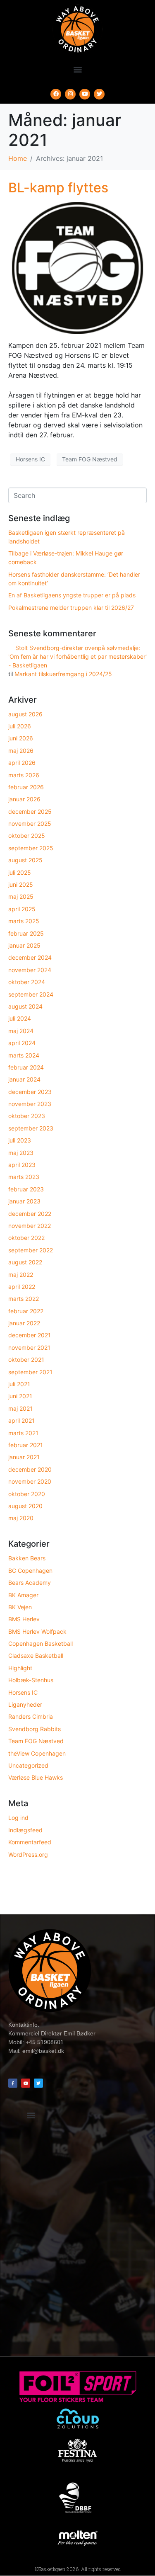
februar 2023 (26, 1189)
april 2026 (22, 763)
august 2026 (25, 714)
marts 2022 (24, 1299)
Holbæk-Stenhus (31, 1680)
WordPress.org (28, 1854)
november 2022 (30, 1226)
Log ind (18, 1818)
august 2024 (25, 1006)
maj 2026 (21, 751)
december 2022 (30, 1214)
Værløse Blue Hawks (36, 1777)
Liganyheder (25, 1704)
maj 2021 (20, 1408)
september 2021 (30, 1372)
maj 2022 (21, 1275)
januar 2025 (24, 945)
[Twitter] (99, 94)
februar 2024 (26, 1067)
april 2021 (21, 1420)
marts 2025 (24, 921)
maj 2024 (21, 1031)
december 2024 (30, 957)
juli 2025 (20, 872)
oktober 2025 (27, 836)
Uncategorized (28, 1765)
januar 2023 (24, 1201)
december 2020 (30, 1469)
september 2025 (31, 848)
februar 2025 (26, 933)
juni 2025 (21, 884)
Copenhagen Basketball (41, 1643)
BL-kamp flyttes (58, 188)
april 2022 (22, 1287)
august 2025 (25, 860)
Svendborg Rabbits (35, 1729)
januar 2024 (24, 1079)
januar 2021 (24, 1457)
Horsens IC (30, 459)
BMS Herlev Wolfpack (37, 1631)
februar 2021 (26, 1445)
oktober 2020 (27, 1494)
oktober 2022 (26, 1238)
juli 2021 (19, 1384)
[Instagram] (70, 94)
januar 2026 (24, 799)
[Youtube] (85, 94)
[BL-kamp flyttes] (77, 267)
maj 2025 (21, 896)
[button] (77, 69)
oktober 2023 (27, 1116)
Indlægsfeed (25, 1830)
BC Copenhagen (30, 1571)
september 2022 (31, 1250)
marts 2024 (24, 1055)
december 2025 (30, 811)
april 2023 (22, 1165)
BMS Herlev (24, 1619)
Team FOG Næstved (90, 459)
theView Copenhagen (37, 1753)
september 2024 (31, 994)
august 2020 (25, 1506)
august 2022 (25, 1262)
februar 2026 (26, 787)
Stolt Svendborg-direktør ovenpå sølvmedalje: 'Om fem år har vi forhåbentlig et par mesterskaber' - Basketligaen (77, 656)
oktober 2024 (27, 982)
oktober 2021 (26, 1360)
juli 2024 (20, 1018)
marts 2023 (24, 1177)
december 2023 (30, 1092)
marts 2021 (23, 1433)
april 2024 (22, 1043)
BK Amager (23, 1595)
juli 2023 (20, 1140)
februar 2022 (26, 1311)
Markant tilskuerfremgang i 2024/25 (63, 674)
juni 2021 (20, 1396)
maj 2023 (21, 1153)
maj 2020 (21, 1518)
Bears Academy (30, 1583)
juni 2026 (21, 738)
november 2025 (30, 823)
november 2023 (30, 1104)
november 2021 (29, 1347)
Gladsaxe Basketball (36, 1655)
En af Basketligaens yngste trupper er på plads (72, 595)
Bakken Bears (27, 1558)
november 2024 (30, 970)
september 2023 (31, 1128)
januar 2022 (24, 1323)
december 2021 (30, 1335)
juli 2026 (20, 726)
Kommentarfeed (30, 1842)
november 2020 (30, 1481)
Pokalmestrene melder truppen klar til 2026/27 (71, 608)
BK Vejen (20, 1607)
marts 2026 (24, 775)
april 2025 (22, 909)
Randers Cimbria (31, 1716)
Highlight (20, 1668)
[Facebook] (56, 94)
